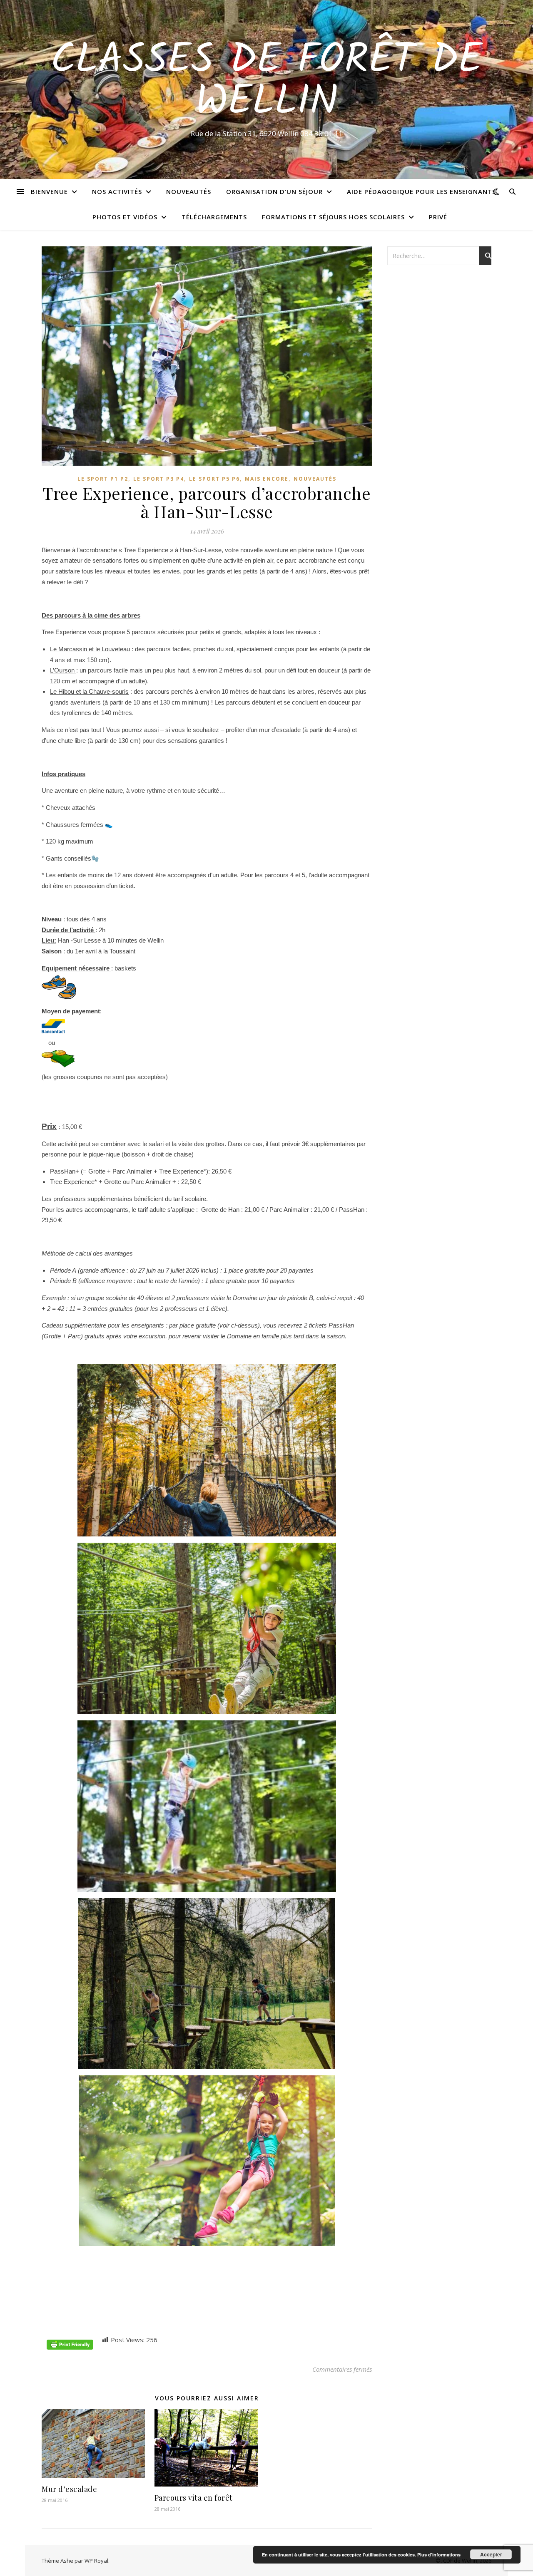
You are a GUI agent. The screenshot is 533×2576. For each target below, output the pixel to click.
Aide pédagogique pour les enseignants (421, 191)
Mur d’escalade (69, 2489)
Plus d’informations (439, 2555)
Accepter (491, 2554)
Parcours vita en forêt (194, 2498)
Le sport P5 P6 (214, 479)
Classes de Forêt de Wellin (266, 82)
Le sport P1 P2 (103, 479)
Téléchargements (214, 217)
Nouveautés (189, 191)
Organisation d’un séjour (274, 191)
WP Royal (96, 2561)
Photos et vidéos (125, 217)
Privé (438, 217)
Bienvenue (49, 191)
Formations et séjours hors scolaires (333, 217)
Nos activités (117, 191)
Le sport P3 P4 (159, 479)
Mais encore (267, 479)
